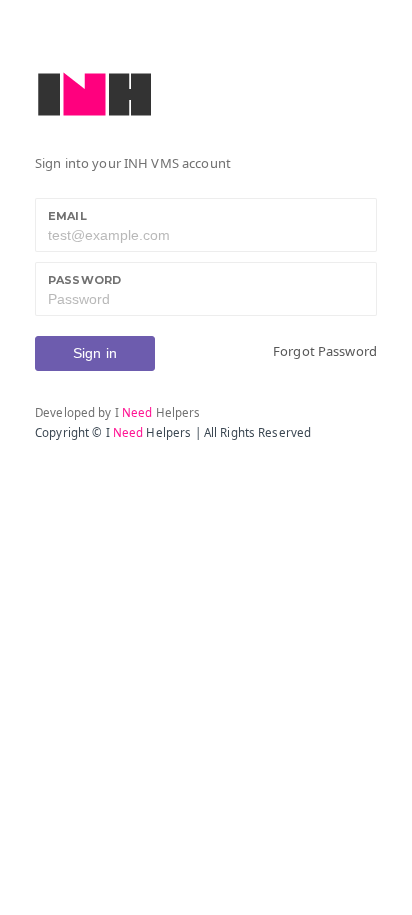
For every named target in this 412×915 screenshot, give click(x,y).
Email (67, 216)
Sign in (95, 353)
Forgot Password (325, 351)
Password (84, 280)
